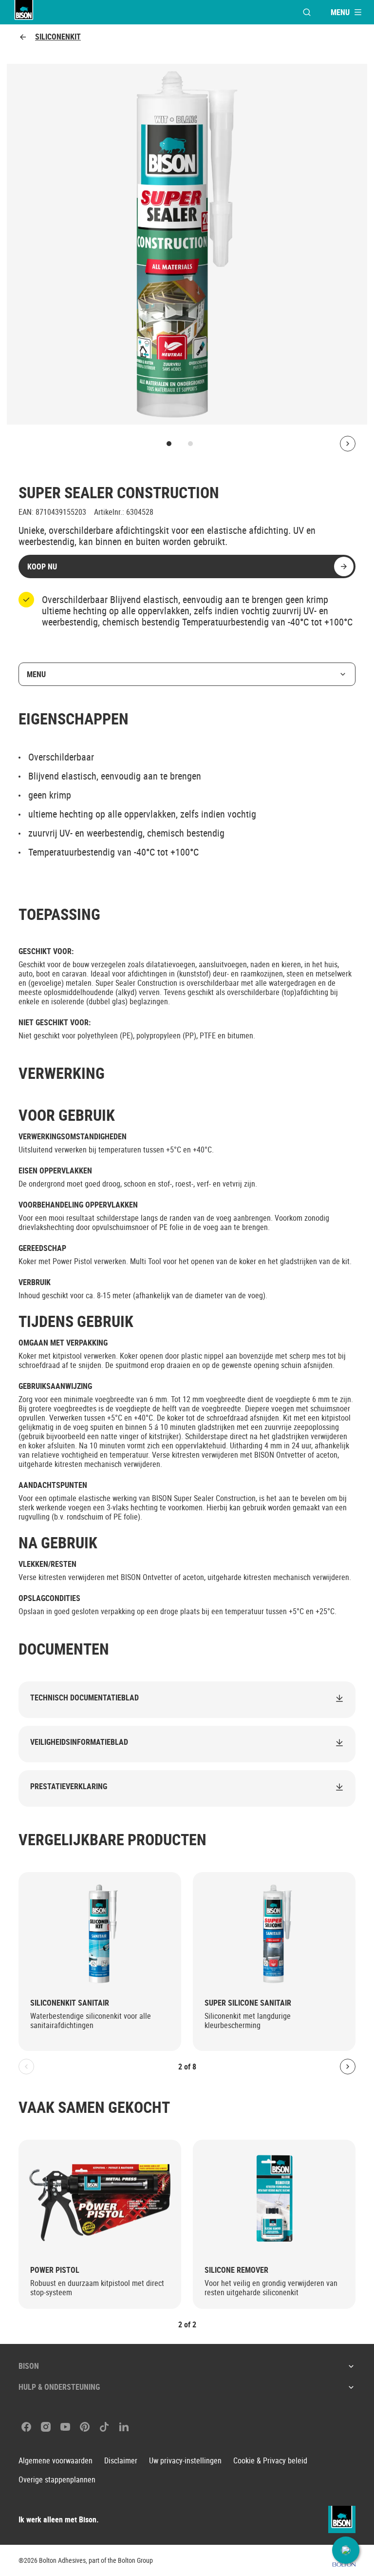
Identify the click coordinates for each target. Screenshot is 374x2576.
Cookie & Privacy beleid (270, 2461)
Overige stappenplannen (57, 2480)
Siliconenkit (58, 37)
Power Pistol (55, 2270)
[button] (346, 2550)
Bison (29, 2366)
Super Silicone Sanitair (248, 2003)
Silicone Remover (236, 2270)
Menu (36, 674)
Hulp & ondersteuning (59, 2387)
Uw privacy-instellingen (185, 2461)
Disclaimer (121, 2461)
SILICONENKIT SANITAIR (70, 2003)
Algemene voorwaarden (56, 2461)
